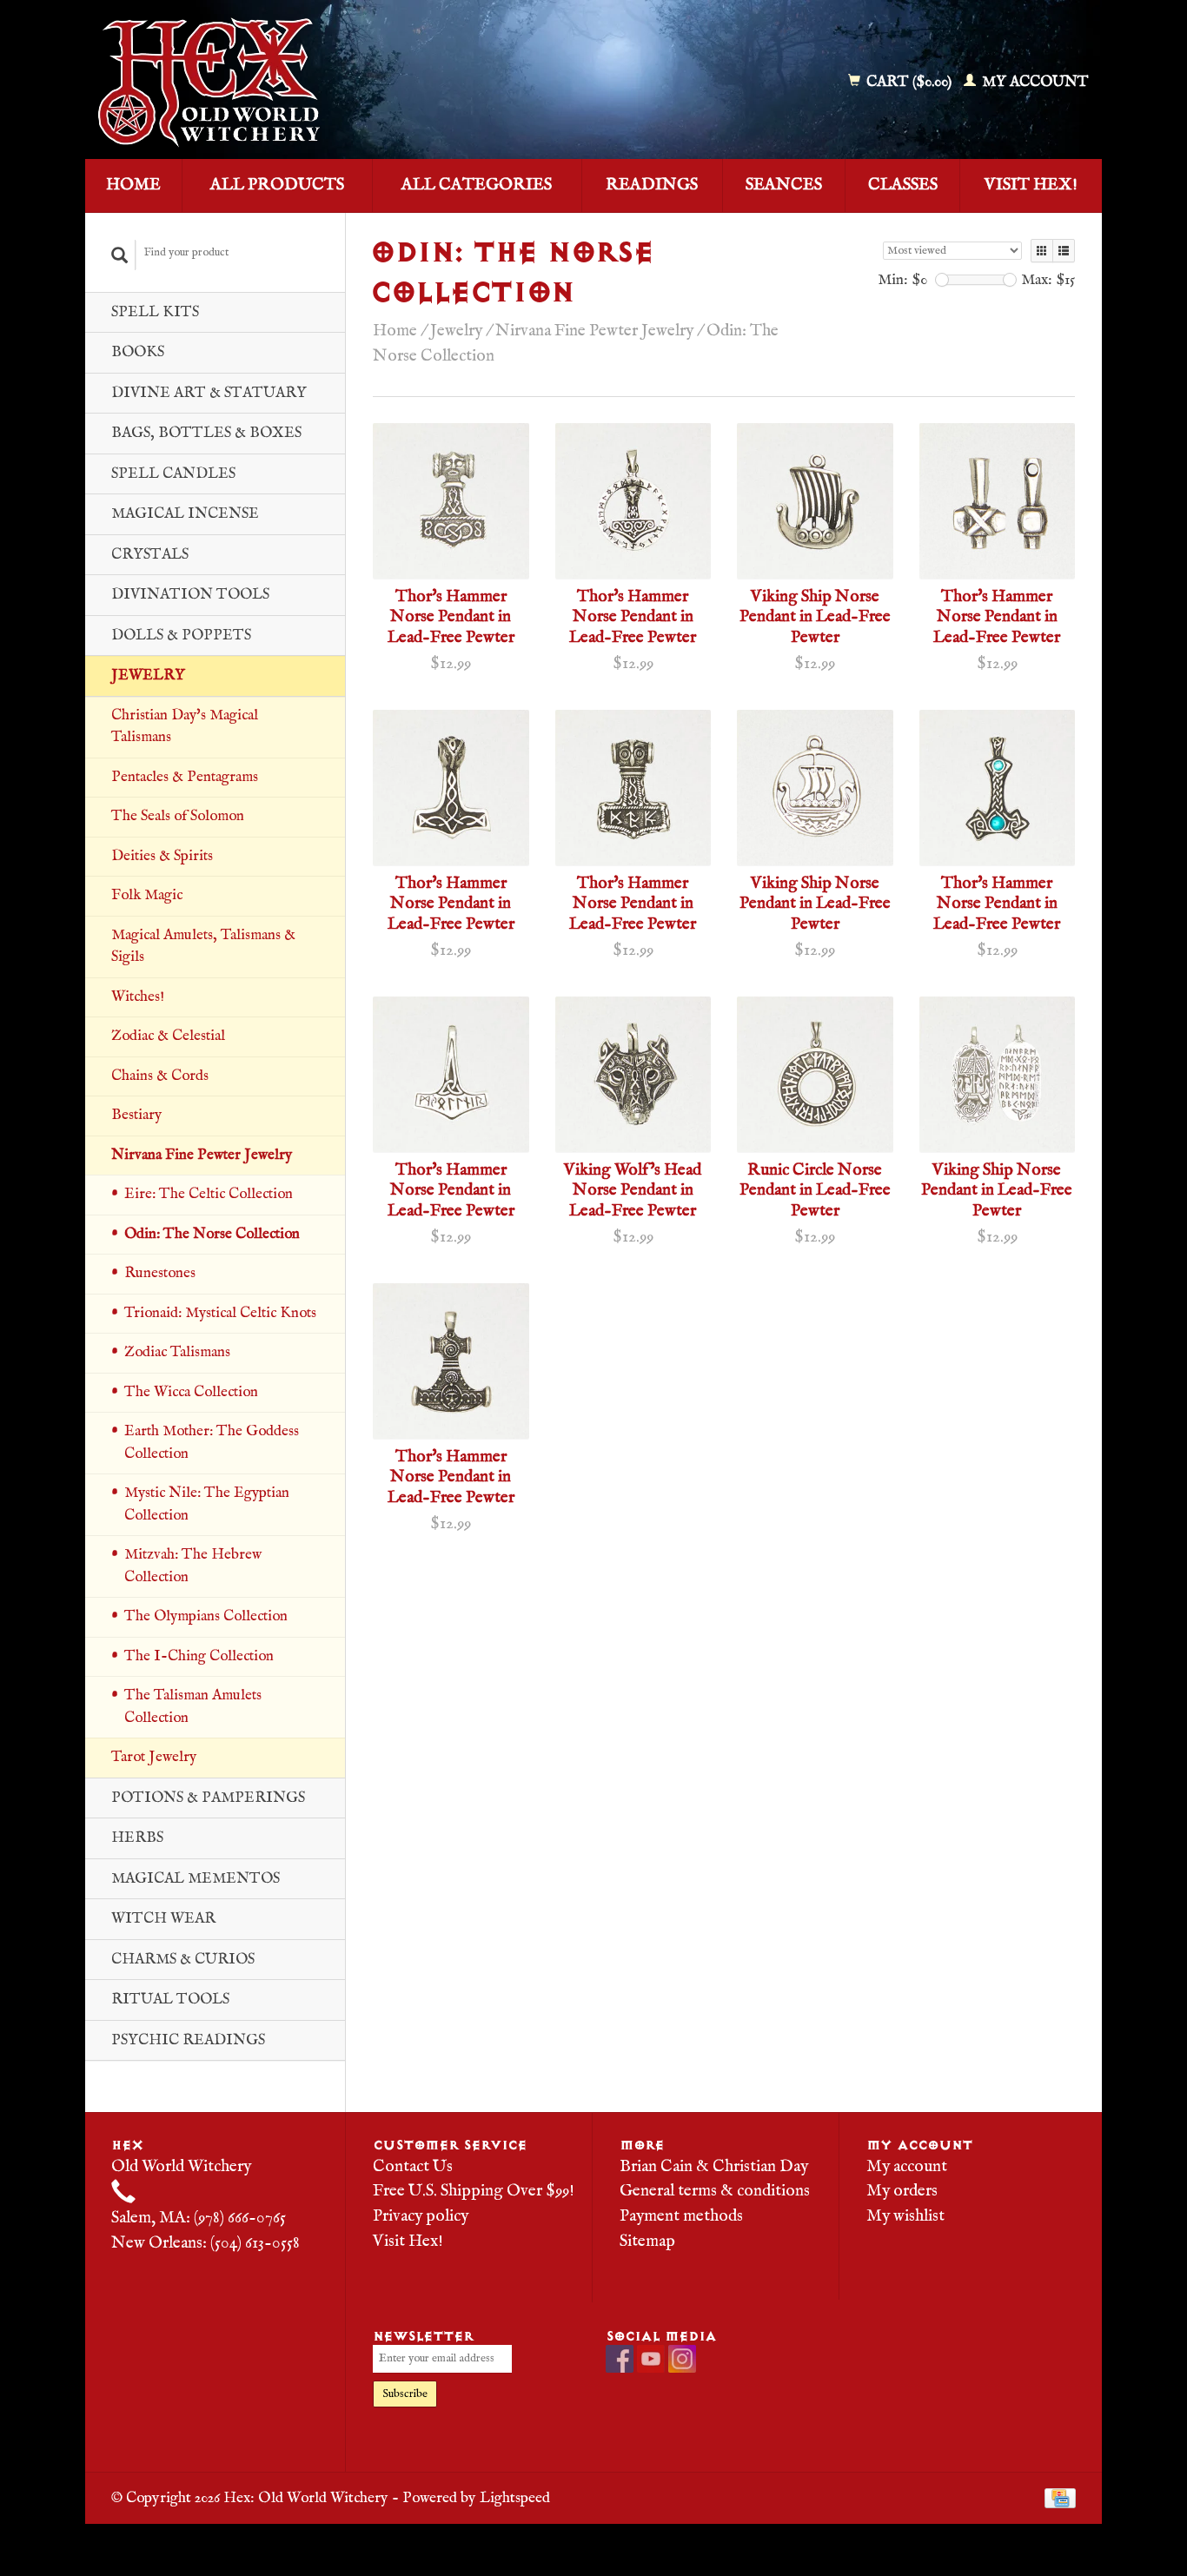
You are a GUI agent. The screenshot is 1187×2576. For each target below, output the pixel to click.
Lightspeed (515, 2498)
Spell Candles (173, 474)
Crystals (150, 555)
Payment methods (681, 2216)
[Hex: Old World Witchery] (335, 83)
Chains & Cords (160, 1076)
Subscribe (405, 2394)
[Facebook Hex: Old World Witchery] (620, 2359)
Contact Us (413, 2167)
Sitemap (647, 2242)
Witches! (138, 997)
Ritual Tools (170, 2000)
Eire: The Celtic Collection (209, 1194)
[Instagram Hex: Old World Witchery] (682, 2359)
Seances (784, 185)
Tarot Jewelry (154, 1757)
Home (133, 185)
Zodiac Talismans (177, 1352)
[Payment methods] (1060, 2498)
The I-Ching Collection (199, 1656)
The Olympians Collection (206, 1616)
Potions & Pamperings (208, 1798)
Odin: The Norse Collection (212, 1234)
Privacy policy (421, 2216)
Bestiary (136, 1115)
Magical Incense (185, 514)
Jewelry (148, 675)
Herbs (137, 1838)
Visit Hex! (1031, 185)
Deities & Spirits (162, 856)
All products (277, 185)
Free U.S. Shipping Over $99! (474, 2191)
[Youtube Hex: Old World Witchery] (651, 2359)
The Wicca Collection (191, 1392)
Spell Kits (155, 312)
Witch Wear (163, 1919)
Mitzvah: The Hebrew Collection (193, 1566)
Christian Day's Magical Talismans (185, 727)
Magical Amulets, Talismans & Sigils (203, 947)
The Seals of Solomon (178, 816)
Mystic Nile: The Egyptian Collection (207, 1504)
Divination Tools (190, 595)
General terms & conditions (715, 2191)
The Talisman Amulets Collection (193, 1707)
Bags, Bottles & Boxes (206, 433)
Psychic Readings (188, 2040)
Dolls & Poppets (181, 636)
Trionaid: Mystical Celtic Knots (220, 1313)
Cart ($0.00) (909, 82)
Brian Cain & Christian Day (714, 2167)
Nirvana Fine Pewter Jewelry (202, 1155)
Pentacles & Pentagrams (185, 777)
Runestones (160, 1273)
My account (1034, 82)
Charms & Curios (183, 1960)
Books (138, 352)
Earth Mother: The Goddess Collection (212, 1443)
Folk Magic (147, 895)
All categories (477, 185)
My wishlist (905, 2216)
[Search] (120, 255)
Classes (903, 185)
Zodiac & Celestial (168, 1036)
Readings (652, 185)
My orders (902, 2191)
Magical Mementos (196, 1879)
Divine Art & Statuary (209, 393)
